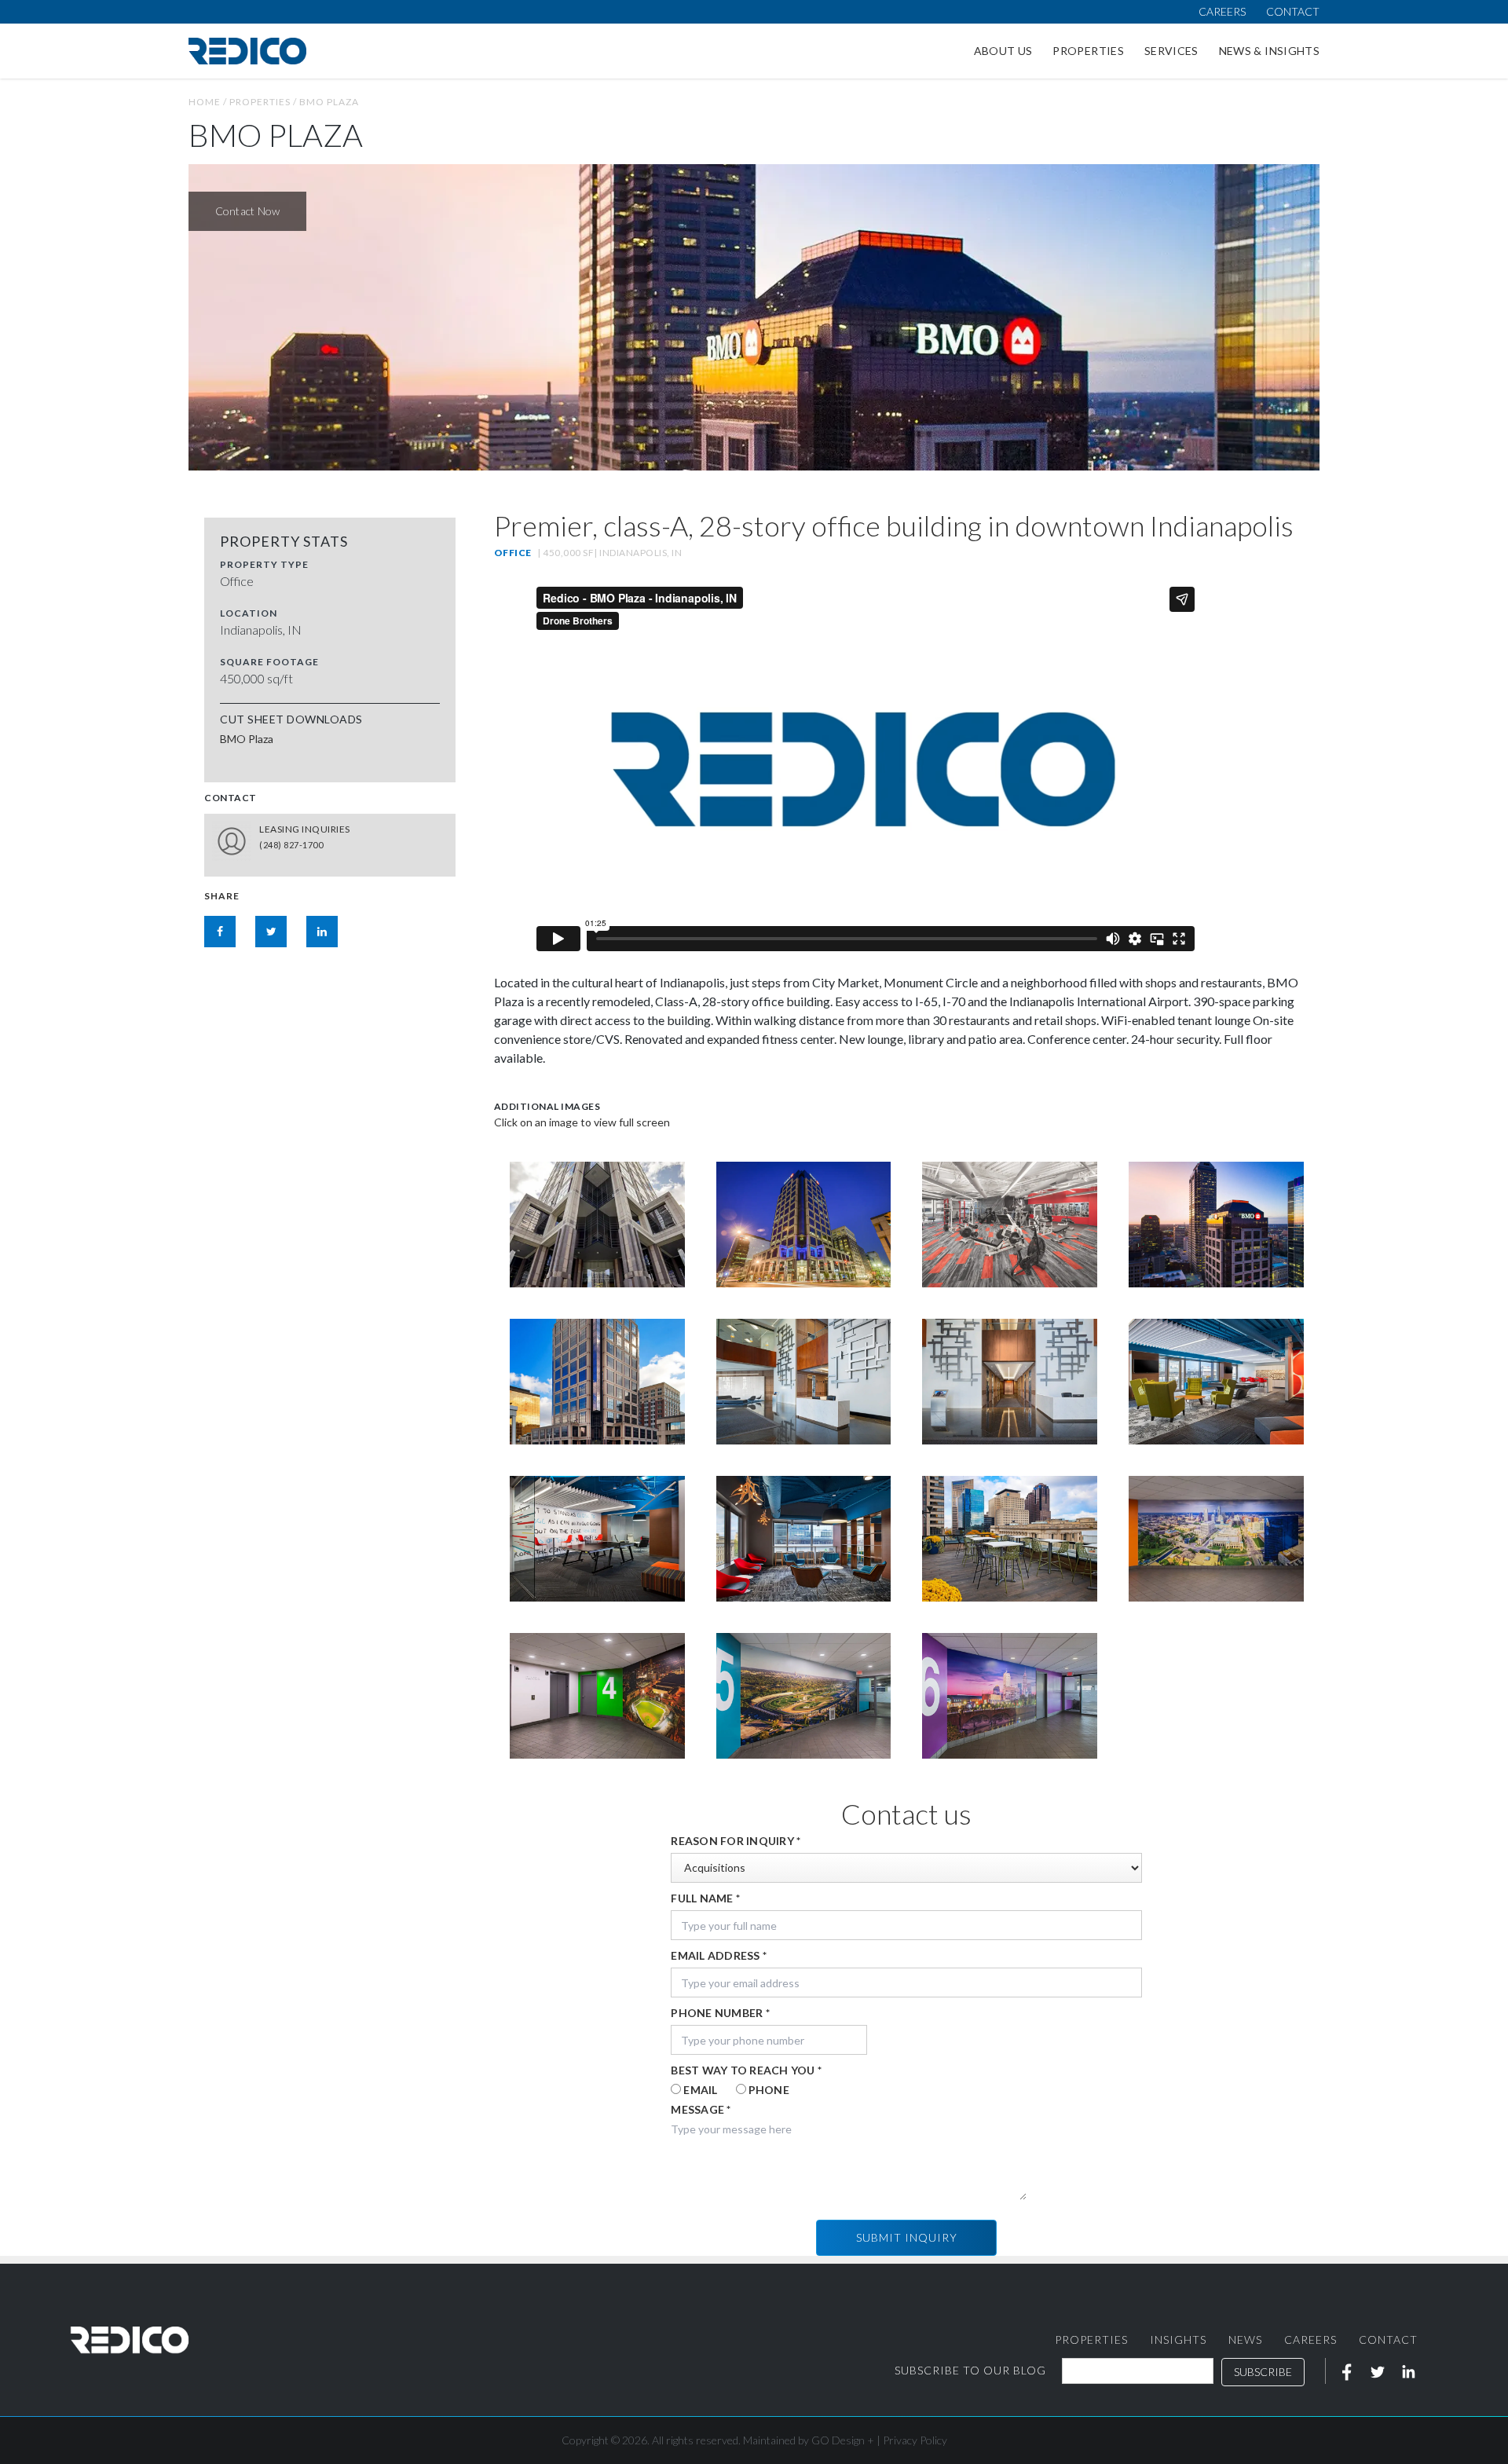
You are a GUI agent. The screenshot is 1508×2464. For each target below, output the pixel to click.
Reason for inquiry (736, 1841)
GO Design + (843, 2440)
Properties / (264, 102)
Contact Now (248, 211)
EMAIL (700, 2090)
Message (701, 2109)
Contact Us (392, 841)
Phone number (720, 2013)
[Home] (247, 51)
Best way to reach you (746, 2070)
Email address (719, 1955)
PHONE (769, 2090)
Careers (1222, 11)
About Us (1003, 51)
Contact (1293, 11)
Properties (1088, 51)
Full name (705, 1898)
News (1245, 2340)
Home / (209, 102)
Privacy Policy (915, 2440)
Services (1171, 51)
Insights (1178, 2340)
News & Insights (1269, 51)
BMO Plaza (329, 102)
